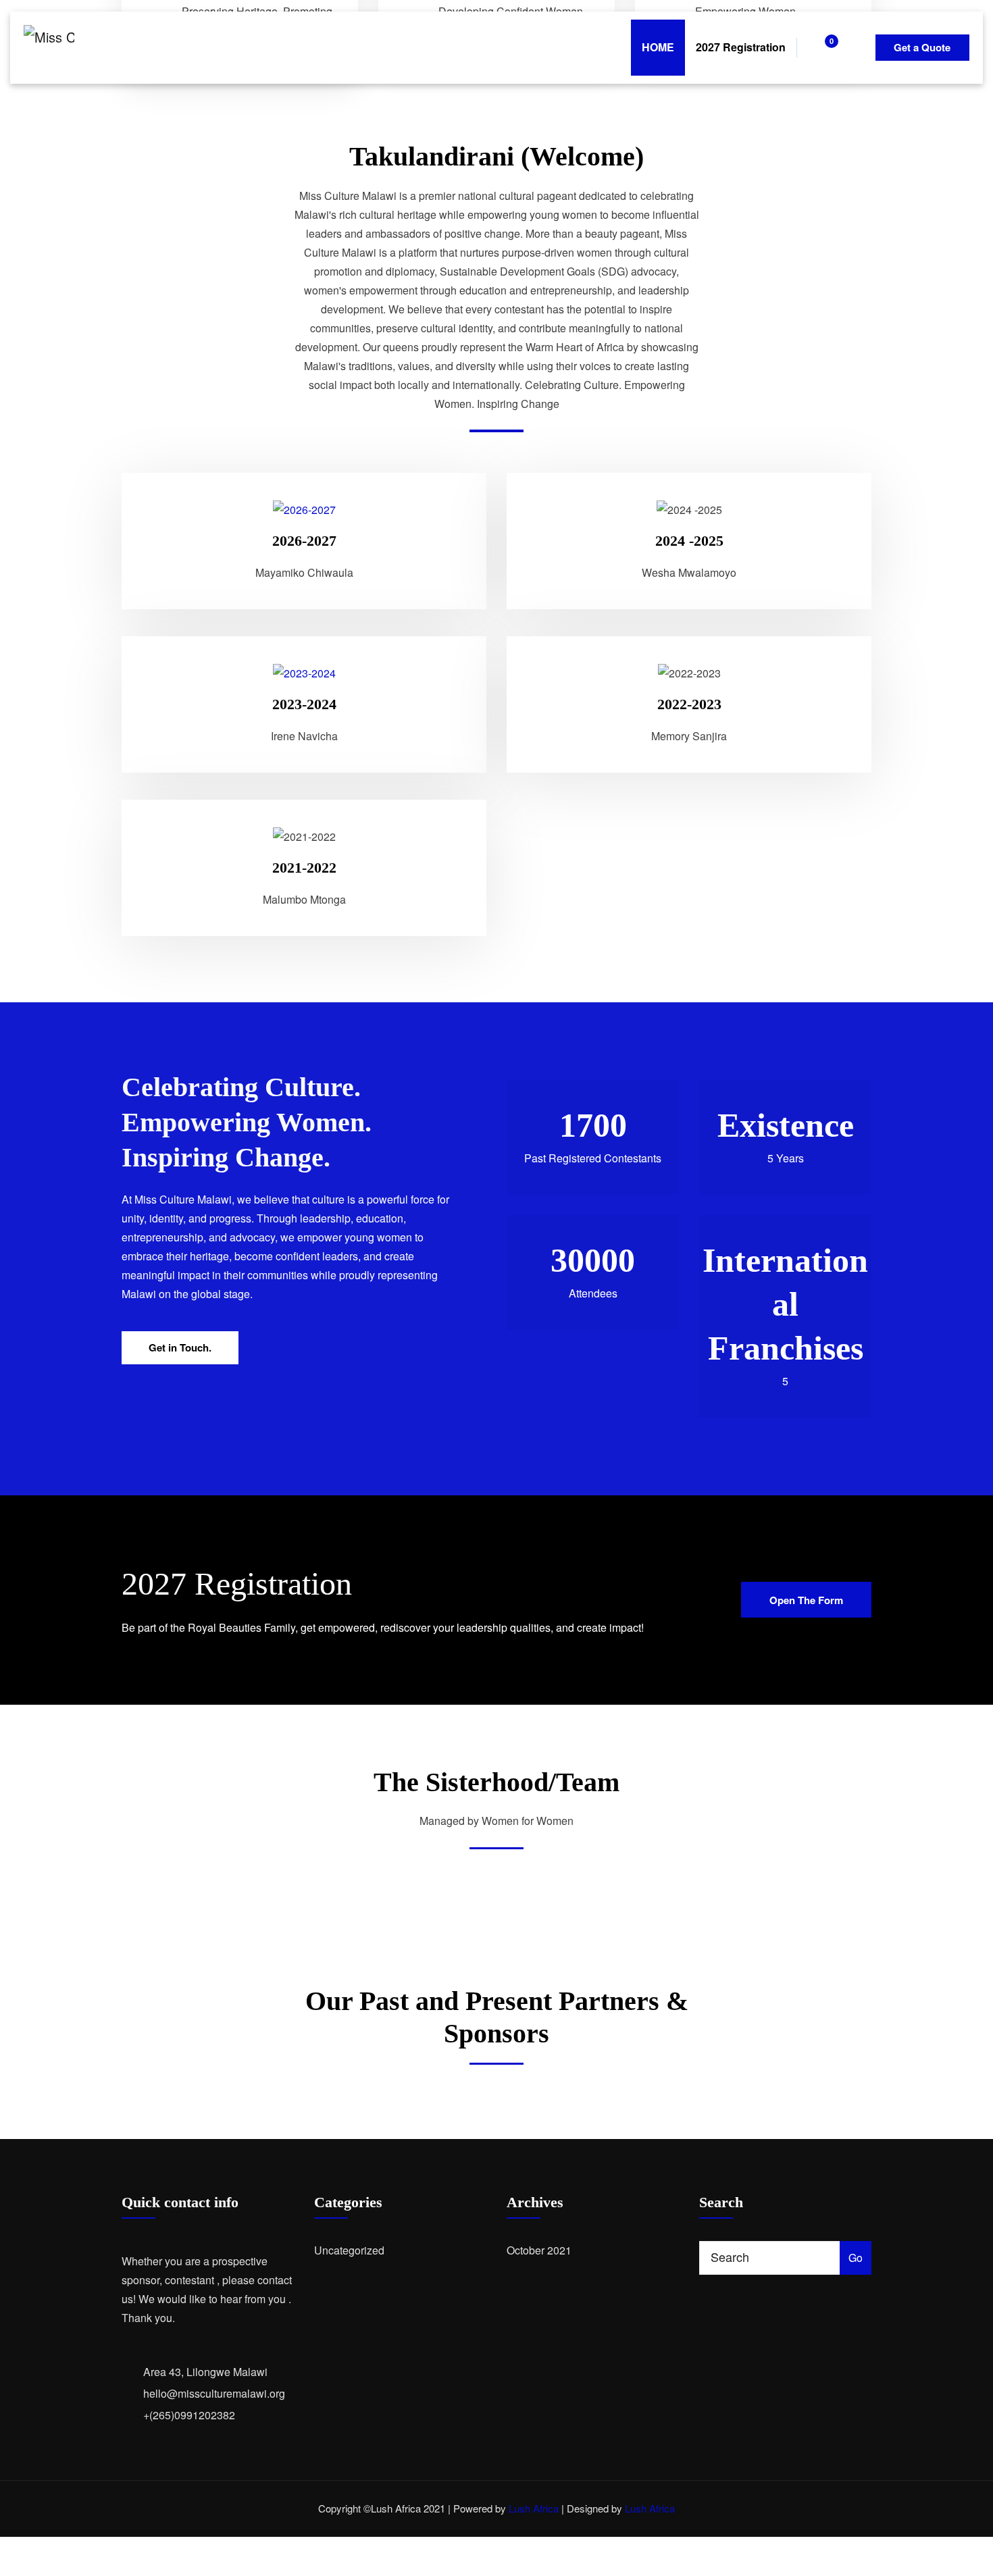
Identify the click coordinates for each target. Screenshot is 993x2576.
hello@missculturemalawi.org (214, 2393)
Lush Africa (534, 2508)
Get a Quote (922, 47)
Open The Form (806, 1600)
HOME (658, 47)
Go (856, 2258)
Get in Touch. (180, 1347)
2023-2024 (304, 704)
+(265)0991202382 (189, 2415)
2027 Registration (741, 47)
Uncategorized (349, 2250)
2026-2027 (304, 541)
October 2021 (539, 2250)
